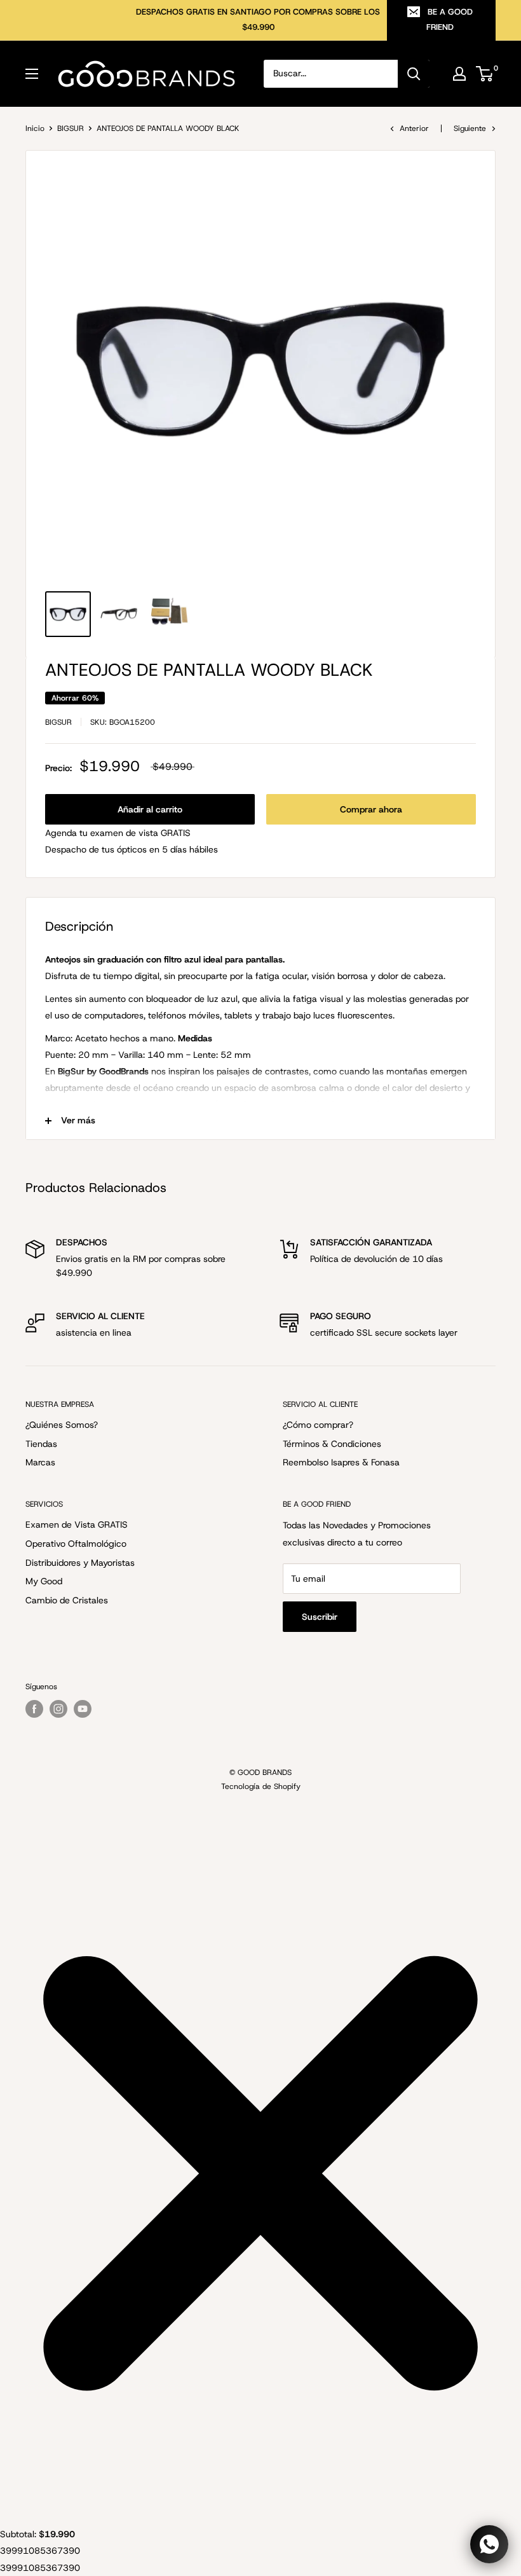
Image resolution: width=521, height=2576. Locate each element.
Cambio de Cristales (67, 1600)
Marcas (40, 1462)
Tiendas (41, 1444)
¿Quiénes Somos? (62, 1425)
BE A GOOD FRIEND (450, 19)
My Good (44, 1581)
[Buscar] (414, 74)
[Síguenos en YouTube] (83, 1709)
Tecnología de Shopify (261, 1786)
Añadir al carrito (150, 809)
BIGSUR (71, 128)
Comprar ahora (371, 809)
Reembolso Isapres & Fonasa (341, 1462)
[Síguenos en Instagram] (58, 1709)
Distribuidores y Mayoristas (80, 1563)
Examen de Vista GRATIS (77, 1524)
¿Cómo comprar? (318, 1425)
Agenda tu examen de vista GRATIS (118, 833)
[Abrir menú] (32, 74)
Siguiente (470, 128)
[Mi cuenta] (459, 74)
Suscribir (320, 1617)
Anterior (414, 128)
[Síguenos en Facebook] (34, 1709)
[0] (485, 74)
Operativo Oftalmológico (76, 1544)
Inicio (35, 128)
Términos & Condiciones (332, 1444)
